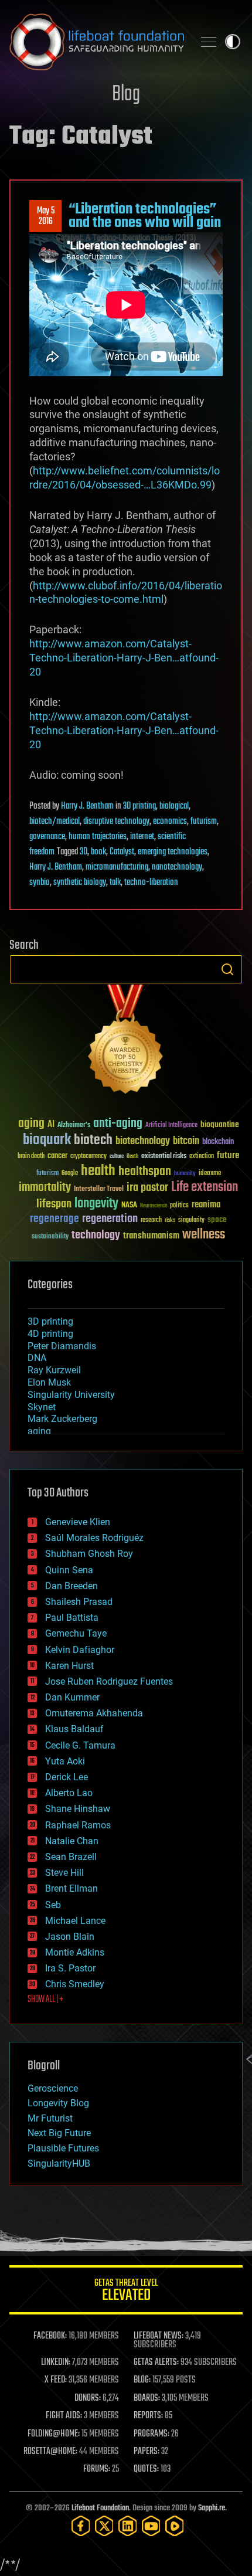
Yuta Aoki (65, 1761)
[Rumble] (175, 2526)
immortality (45, 1187)
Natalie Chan (72, 1841)
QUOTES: (146, 2469)
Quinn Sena (69, 1570)
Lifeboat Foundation (100, 2508)
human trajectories (98, 837)
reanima (206, 1205)
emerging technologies (173, 852)
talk (115, 883)
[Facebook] (81, 2526)
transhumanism (151, 1236)
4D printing (50, 1334)
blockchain (218, 1142)
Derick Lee (67, 1777)
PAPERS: (147, 2452)
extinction (202, 1157)
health (98, 1171)
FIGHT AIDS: (64, 2416)
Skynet (42, 1407)
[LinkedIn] (128, 2526)
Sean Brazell (71, 1857)
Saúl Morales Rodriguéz (94, 1538)
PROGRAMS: (151, 2434)
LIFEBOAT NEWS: (159, 2336)
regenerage (55, 1219)
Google (70, 1174)
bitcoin (186, 1141)
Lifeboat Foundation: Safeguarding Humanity (97, 42)
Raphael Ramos (78, 1825)
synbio (40, 883)
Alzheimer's (74, 1126)
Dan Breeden (71, 1586)
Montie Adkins (75, 1952)
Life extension (205, 1187)
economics (170, 822)
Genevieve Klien (78, 1522)
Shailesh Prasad (79, 1602)
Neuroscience (154, 1206)
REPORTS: (148, 2416)
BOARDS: (147, 2398)
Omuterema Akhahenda (94, 1713)
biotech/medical (55, 822)
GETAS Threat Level (126, 2292)
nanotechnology (177, 867)
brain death (31, 1157)
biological (174, 806)
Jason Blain (70, 1937)
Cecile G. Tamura (80, 1745)
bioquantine (220, 1124)
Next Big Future (59, 2133)
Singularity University (71, 1395)
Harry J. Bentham (87, 806)
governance (47, 837)
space (217, 1219)
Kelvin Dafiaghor (80, 1650)
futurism (204, 822)
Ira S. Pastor (70, 1968)
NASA (129, 1206)
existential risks (164, 1157)
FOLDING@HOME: (54, 2434)
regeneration (110, 1219)
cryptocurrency (88, 1157)
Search (227, 969)
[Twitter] (104, 2526)
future (228, 1155)
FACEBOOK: (50, 2336)
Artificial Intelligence (171, 1126)
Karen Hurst (69, 1666)
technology (96, 1236)
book (98, 852)
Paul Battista (72, 1618)
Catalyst (122, 852)
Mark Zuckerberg (62, 1419)
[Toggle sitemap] (209, 42)
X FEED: (56, 2380)
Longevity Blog (58, 2103)
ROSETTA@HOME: (50, 2452)
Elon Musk (49, 1382)
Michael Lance (75, 1921)
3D (84, 852)
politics (179, 1206)
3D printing (139, 806)
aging (31, 1124)
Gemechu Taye (76, 1633)
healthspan (145, 1172)
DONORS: (88, 2398)
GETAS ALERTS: (156, 2363)
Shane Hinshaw (78, 1809)
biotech (93, 1140)
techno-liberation (151, 883)
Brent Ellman (71, 1888)
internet (142, 837)
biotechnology (143, 1141)
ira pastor (147, 1188)
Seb (53, 1905)
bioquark (47, 1140)
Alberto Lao (69, 1793)
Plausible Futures (63, 2148)
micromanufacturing (117, 867)
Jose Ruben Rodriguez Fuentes (109, 1681)
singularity (191, 1221)
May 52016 (46, 216)
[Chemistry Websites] (126, 1042)
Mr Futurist (50, 2118)
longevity (96, 1204)
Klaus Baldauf (74, 1729)
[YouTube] (151, 2526)
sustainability (50, 1237)
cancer (57, 1156)
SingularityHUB (59, 2163)
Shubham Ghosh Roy (89, 1554)
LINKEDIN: (56, 2363)
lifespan (54, 1204)
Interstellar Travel (99, 1189)
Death (132, 1157)
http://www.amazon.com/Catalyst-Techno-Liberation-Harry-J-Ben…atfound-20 (124, 658)
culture (117, 1157)
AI (51, 1125)
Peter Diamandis (62, 1346)
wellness (204, 1235)
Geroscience (53, 2088)
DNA (37, 1358)
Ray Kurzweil (54, 1370)
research (151, 1221)
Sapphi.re (212, 2508)
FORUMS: (97, 2469)
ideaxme (210, 1174)
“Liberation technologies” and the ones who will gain (145, 216)
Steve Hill (64, 1873)
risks (170, 1220)
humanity (185, 1174)
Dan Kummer (72, 1697)
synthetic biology (80, 883)
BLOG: (142, 2380)
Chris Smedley (75, 1984)
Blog (126, 95)
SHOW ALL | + (45, 2000)
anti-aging (118, 1124)
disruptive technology (116, 822)
